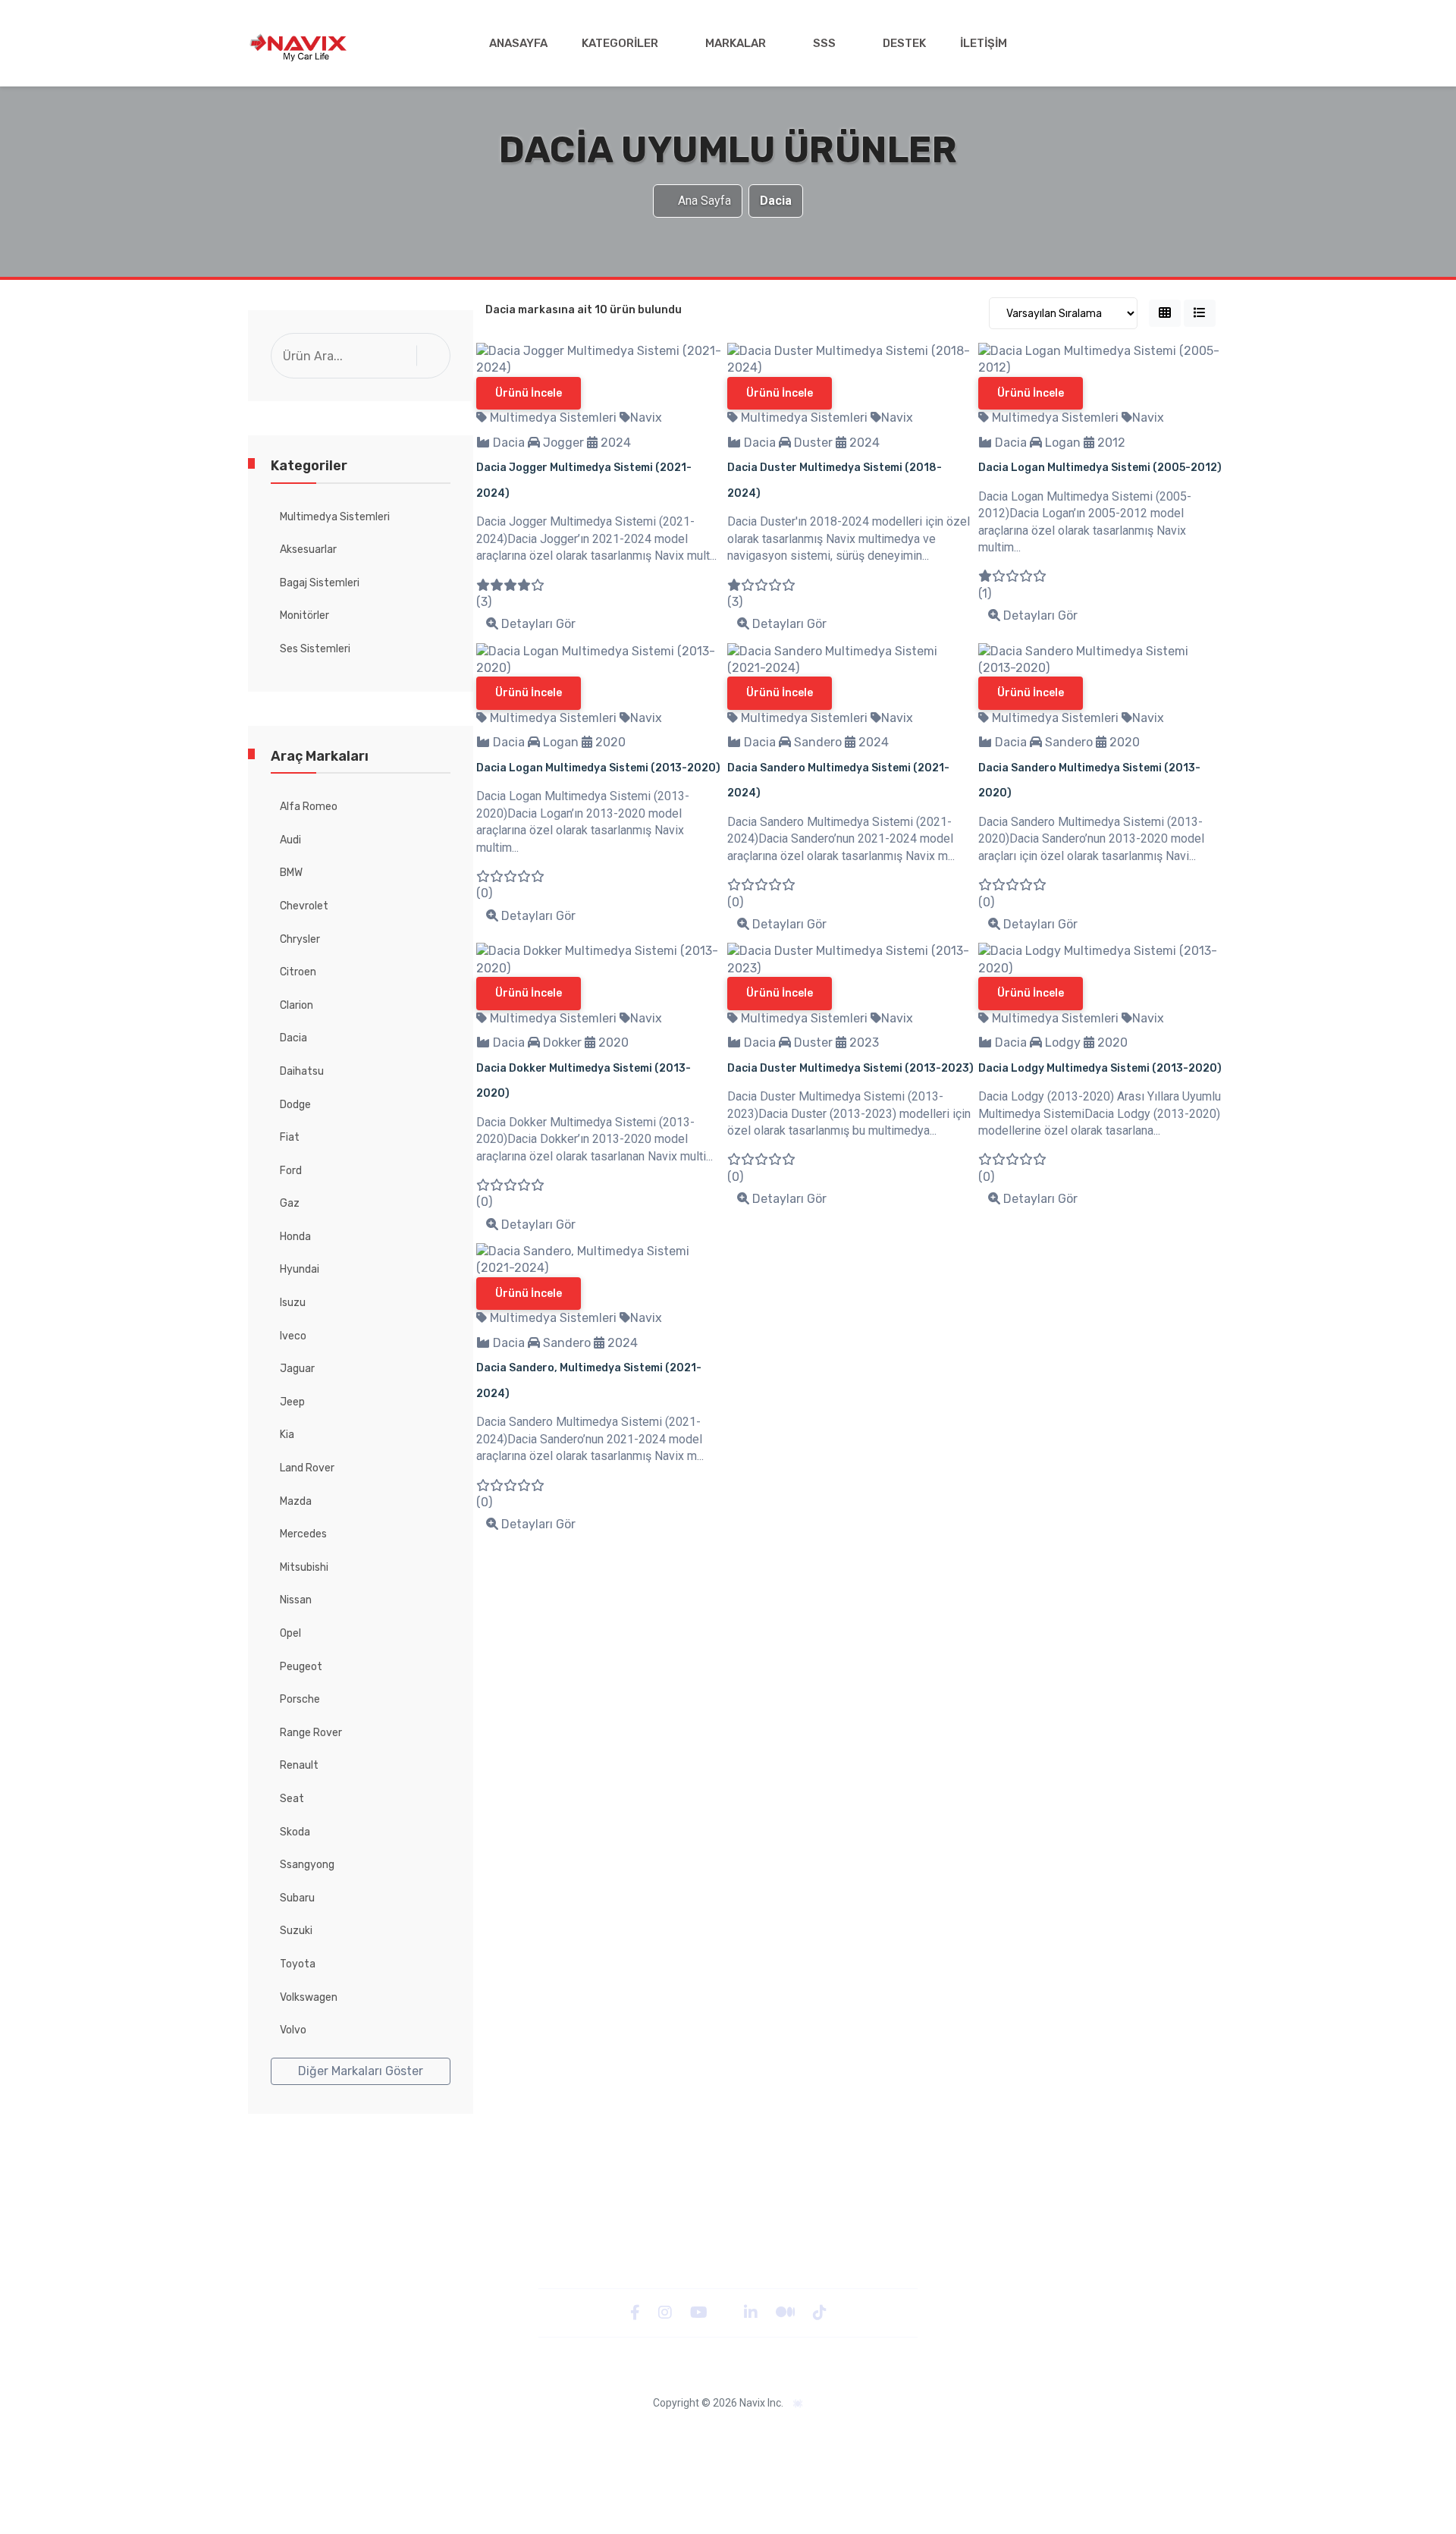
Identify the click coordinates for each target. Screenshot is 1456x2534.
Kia (287, 1435)
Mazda (296, 1501)
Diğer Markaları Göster (361, 2071)
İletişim (984, 43)
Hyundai (300, 1269)
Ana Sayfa (704, 201)
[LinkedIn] (752, 2312)
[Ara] (437, 355)
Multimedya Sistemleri (335, 517)
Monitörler (304, 615)
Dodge (295, 1105)
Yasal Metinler (440, 2435)
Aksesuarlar (308, 550)
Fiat (290, 1137)
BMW (291, 873)
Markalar (736, 43)
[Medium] (787, 2312)
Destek (904, 43)
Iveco (293, 1336)
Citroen (298, 972)
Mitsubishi (304, 1567)
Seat (292, 1799)
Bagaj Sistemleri (320, 583)
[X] (727, 2312)
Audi (290, 840)
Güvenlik (599, 2435)
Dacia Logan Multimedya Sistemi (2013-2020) (598, 768)
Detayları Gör (537, 624)
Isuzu (293, 1303)
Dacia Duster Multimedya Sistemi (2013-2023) (850, 1068)
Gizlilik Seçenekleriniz (902, 2435)
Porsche (300, 1699)
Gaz (290, 1203)
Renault (299, 1765)
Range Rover (311, 1733)
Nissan (296, 1600)
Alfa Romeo (309, 807)
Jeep (292, 1402)
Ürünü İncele (529, 393)
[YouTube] (700, 2312)
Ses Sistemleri (315, 649)
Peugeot (301, 1667)
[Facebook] (637, 2312)
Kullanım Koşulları (1009, 2435)
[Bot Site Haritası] (798, 2404)
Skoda (295, 1832)
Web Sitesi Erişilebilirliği (690, 2435)
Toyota (298, 1964)
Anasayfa (518, 43)
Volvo (293, 2030)
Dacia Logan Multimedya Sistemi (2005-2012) (1100, 468)
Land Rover (307, 1468)
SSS (824, 43)
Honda (295, 1237)
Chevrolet (304, 906)
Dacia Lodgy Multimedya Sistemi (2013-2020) (1100, 1068)
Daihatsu (302, 1071)
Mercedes (303, 1534)
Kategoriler (620, 43)
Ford (291, 1171)
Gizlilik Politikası (526, 2435)
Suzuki (296, 1931)
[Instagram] (667, 2312)
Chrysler (300, 939)
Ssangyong (307, 1865)
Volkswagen (309, 1997)
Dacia (293, 1038)
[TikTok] (820, 2312)
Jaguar (297, 1369)
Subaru (297, 1898)
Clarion (297, 1005)
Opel (290, 1633)
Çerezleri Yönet (798, 2435)
